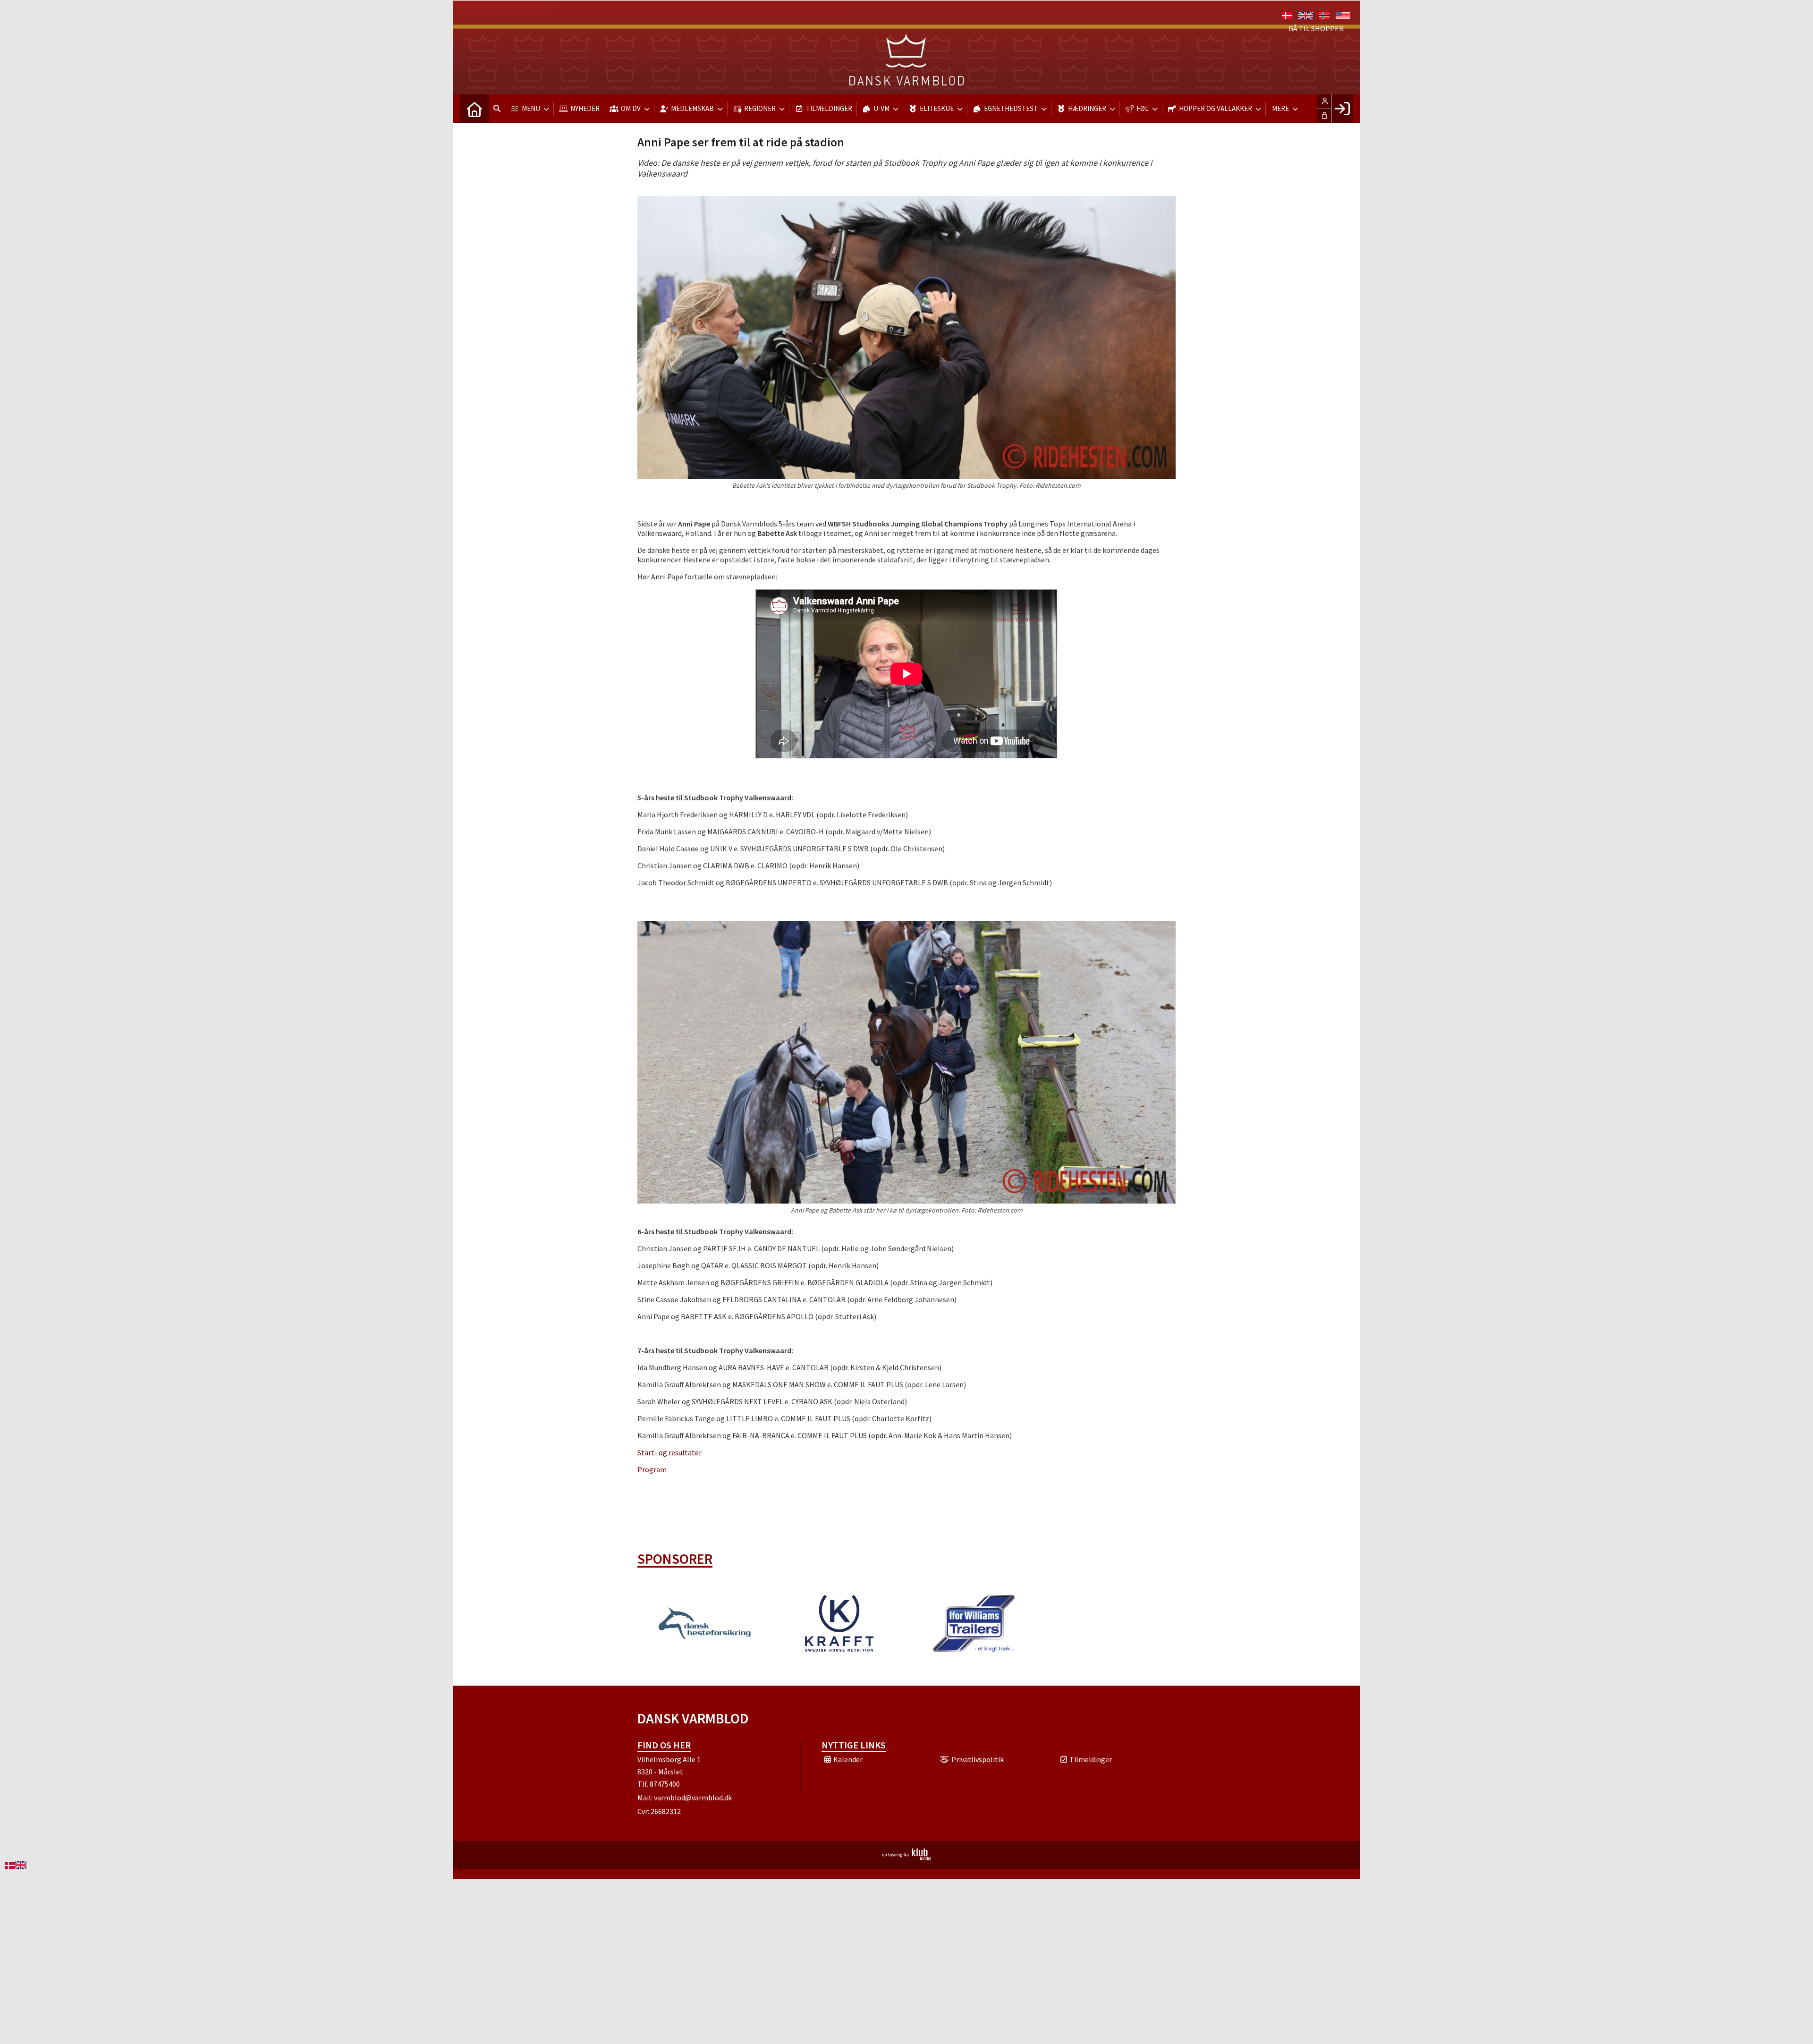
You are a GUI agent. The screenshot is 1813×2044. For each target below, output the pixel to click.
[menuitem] (474, 109)
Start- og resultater (669, 1452)
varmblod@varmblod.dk (693, 1798)
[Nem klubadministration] (907, 1857)
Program (652, 1469)
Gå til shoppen (1316, 28)
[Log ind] (1342, 109)
